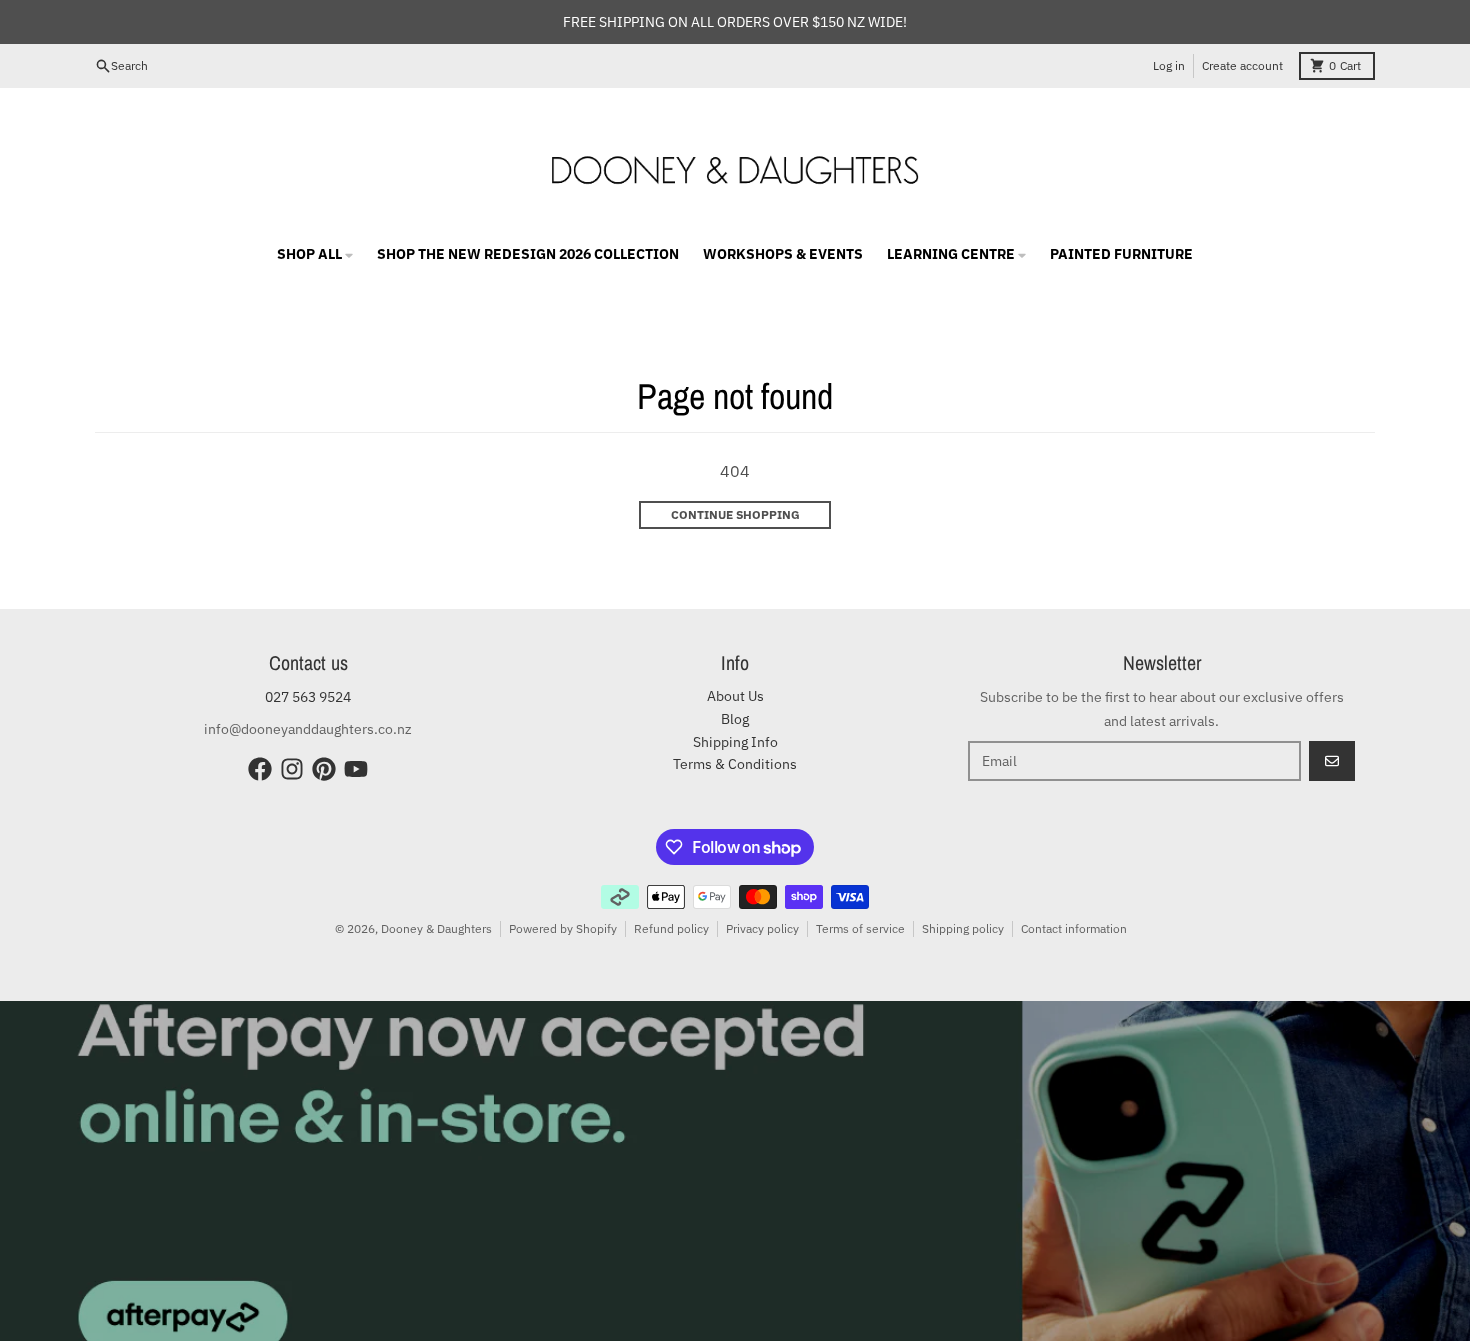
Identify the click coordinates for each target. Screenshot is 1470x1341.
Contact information (1074, 928)
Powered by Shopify (563, 928)
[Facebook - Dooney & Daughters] (260, 769)
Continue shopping (735, 514)
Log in (1169, 65)
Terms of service (860, 928)
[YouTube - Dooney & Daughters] (356, 769)
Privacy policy (762, 928)
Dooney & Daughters (436, 928)
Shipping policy (963, 928)
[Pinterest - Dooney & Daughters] (324, 769)
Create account (1242, 65)
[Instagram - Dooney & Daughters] (292, 769)
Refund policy (671, 928)
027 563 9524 (308, 697)
